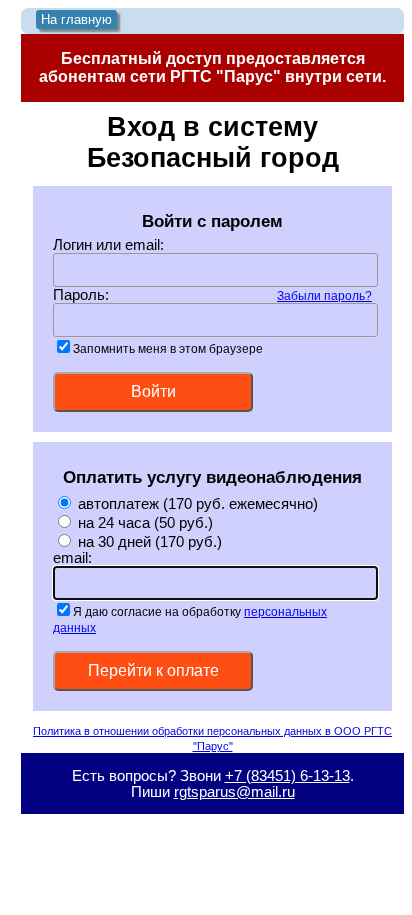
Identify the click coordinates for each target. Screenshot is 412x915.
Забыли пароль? (324, 295)
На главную (76, 19)
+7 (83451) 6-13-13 (287, 776)
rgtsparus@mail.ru (234, 792)
